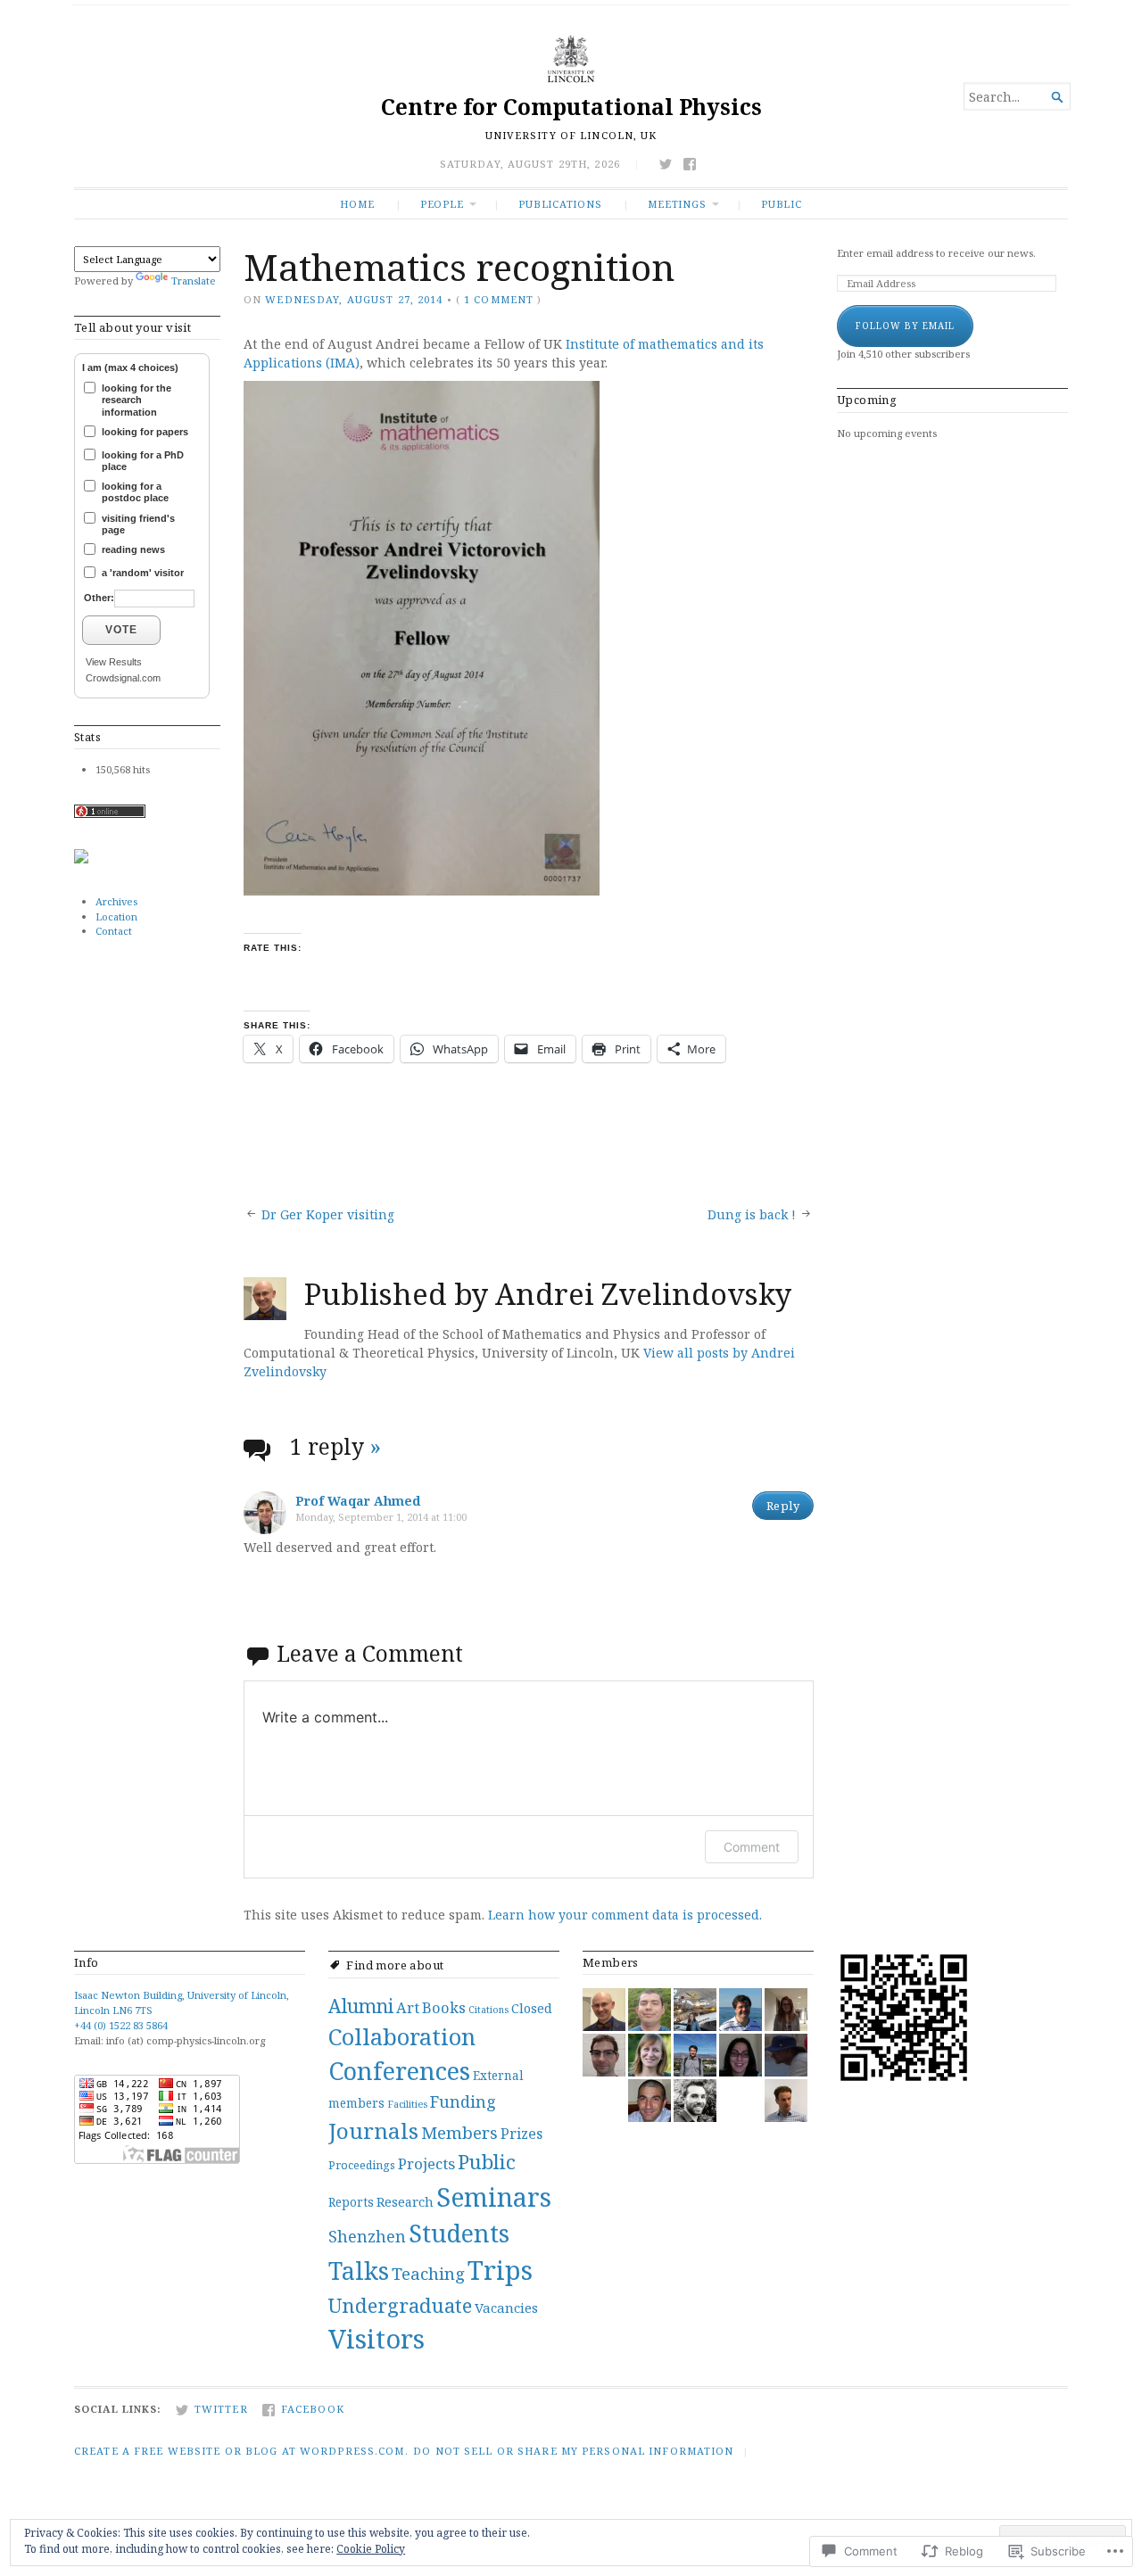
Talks (359, 2271)
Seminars (494, 2196)
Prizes (521, 2134)
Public (782, 204)
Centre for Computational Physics (571, 107)
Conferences (399, 2071)
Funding (463, 2101)
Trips (500, 2270)
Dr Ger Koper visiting (328, 1214)
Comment (752, 1847)
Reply (783, 1506)
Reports (351, 2202)
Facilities (407, 2104)
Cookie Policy (371, 2549)
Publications (560, 204)
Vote (121, 630)
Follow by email (905, 326)
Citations (488, 2010)
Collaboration (402, 2036)
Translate (194, 281)
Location (116, 916)
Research (405, 2202)
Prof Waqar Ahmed (358, 1501)
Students (459, 2233)
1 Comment (499, 299)
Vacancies (506, 2308)
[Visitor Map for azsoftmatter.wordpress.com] (81, 859)
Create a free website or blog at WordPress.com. (241, 2451)
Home (357, 204)
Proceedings (362, 2165)
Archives (116, 901)
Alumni (361, 2006)
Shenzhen (367, 2236)
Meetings (677, 204)
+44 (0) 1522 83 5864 (121, 2025)
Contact (114, 931)
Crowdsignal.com (123, 678)
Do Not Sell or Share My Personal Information (573, 2451)
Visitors (377, 2339)
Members (459, 2132)
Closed (532, 2008)
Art (408, 2007)
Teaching (428, 2273)
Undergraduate (400, 2305)
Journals (373, 2130)
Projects (426, 2163)
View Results (114, 662)
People (442, 204)
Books (444, 2007)
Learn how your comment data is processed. (625, 1915)
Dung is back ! (752, 1214)
